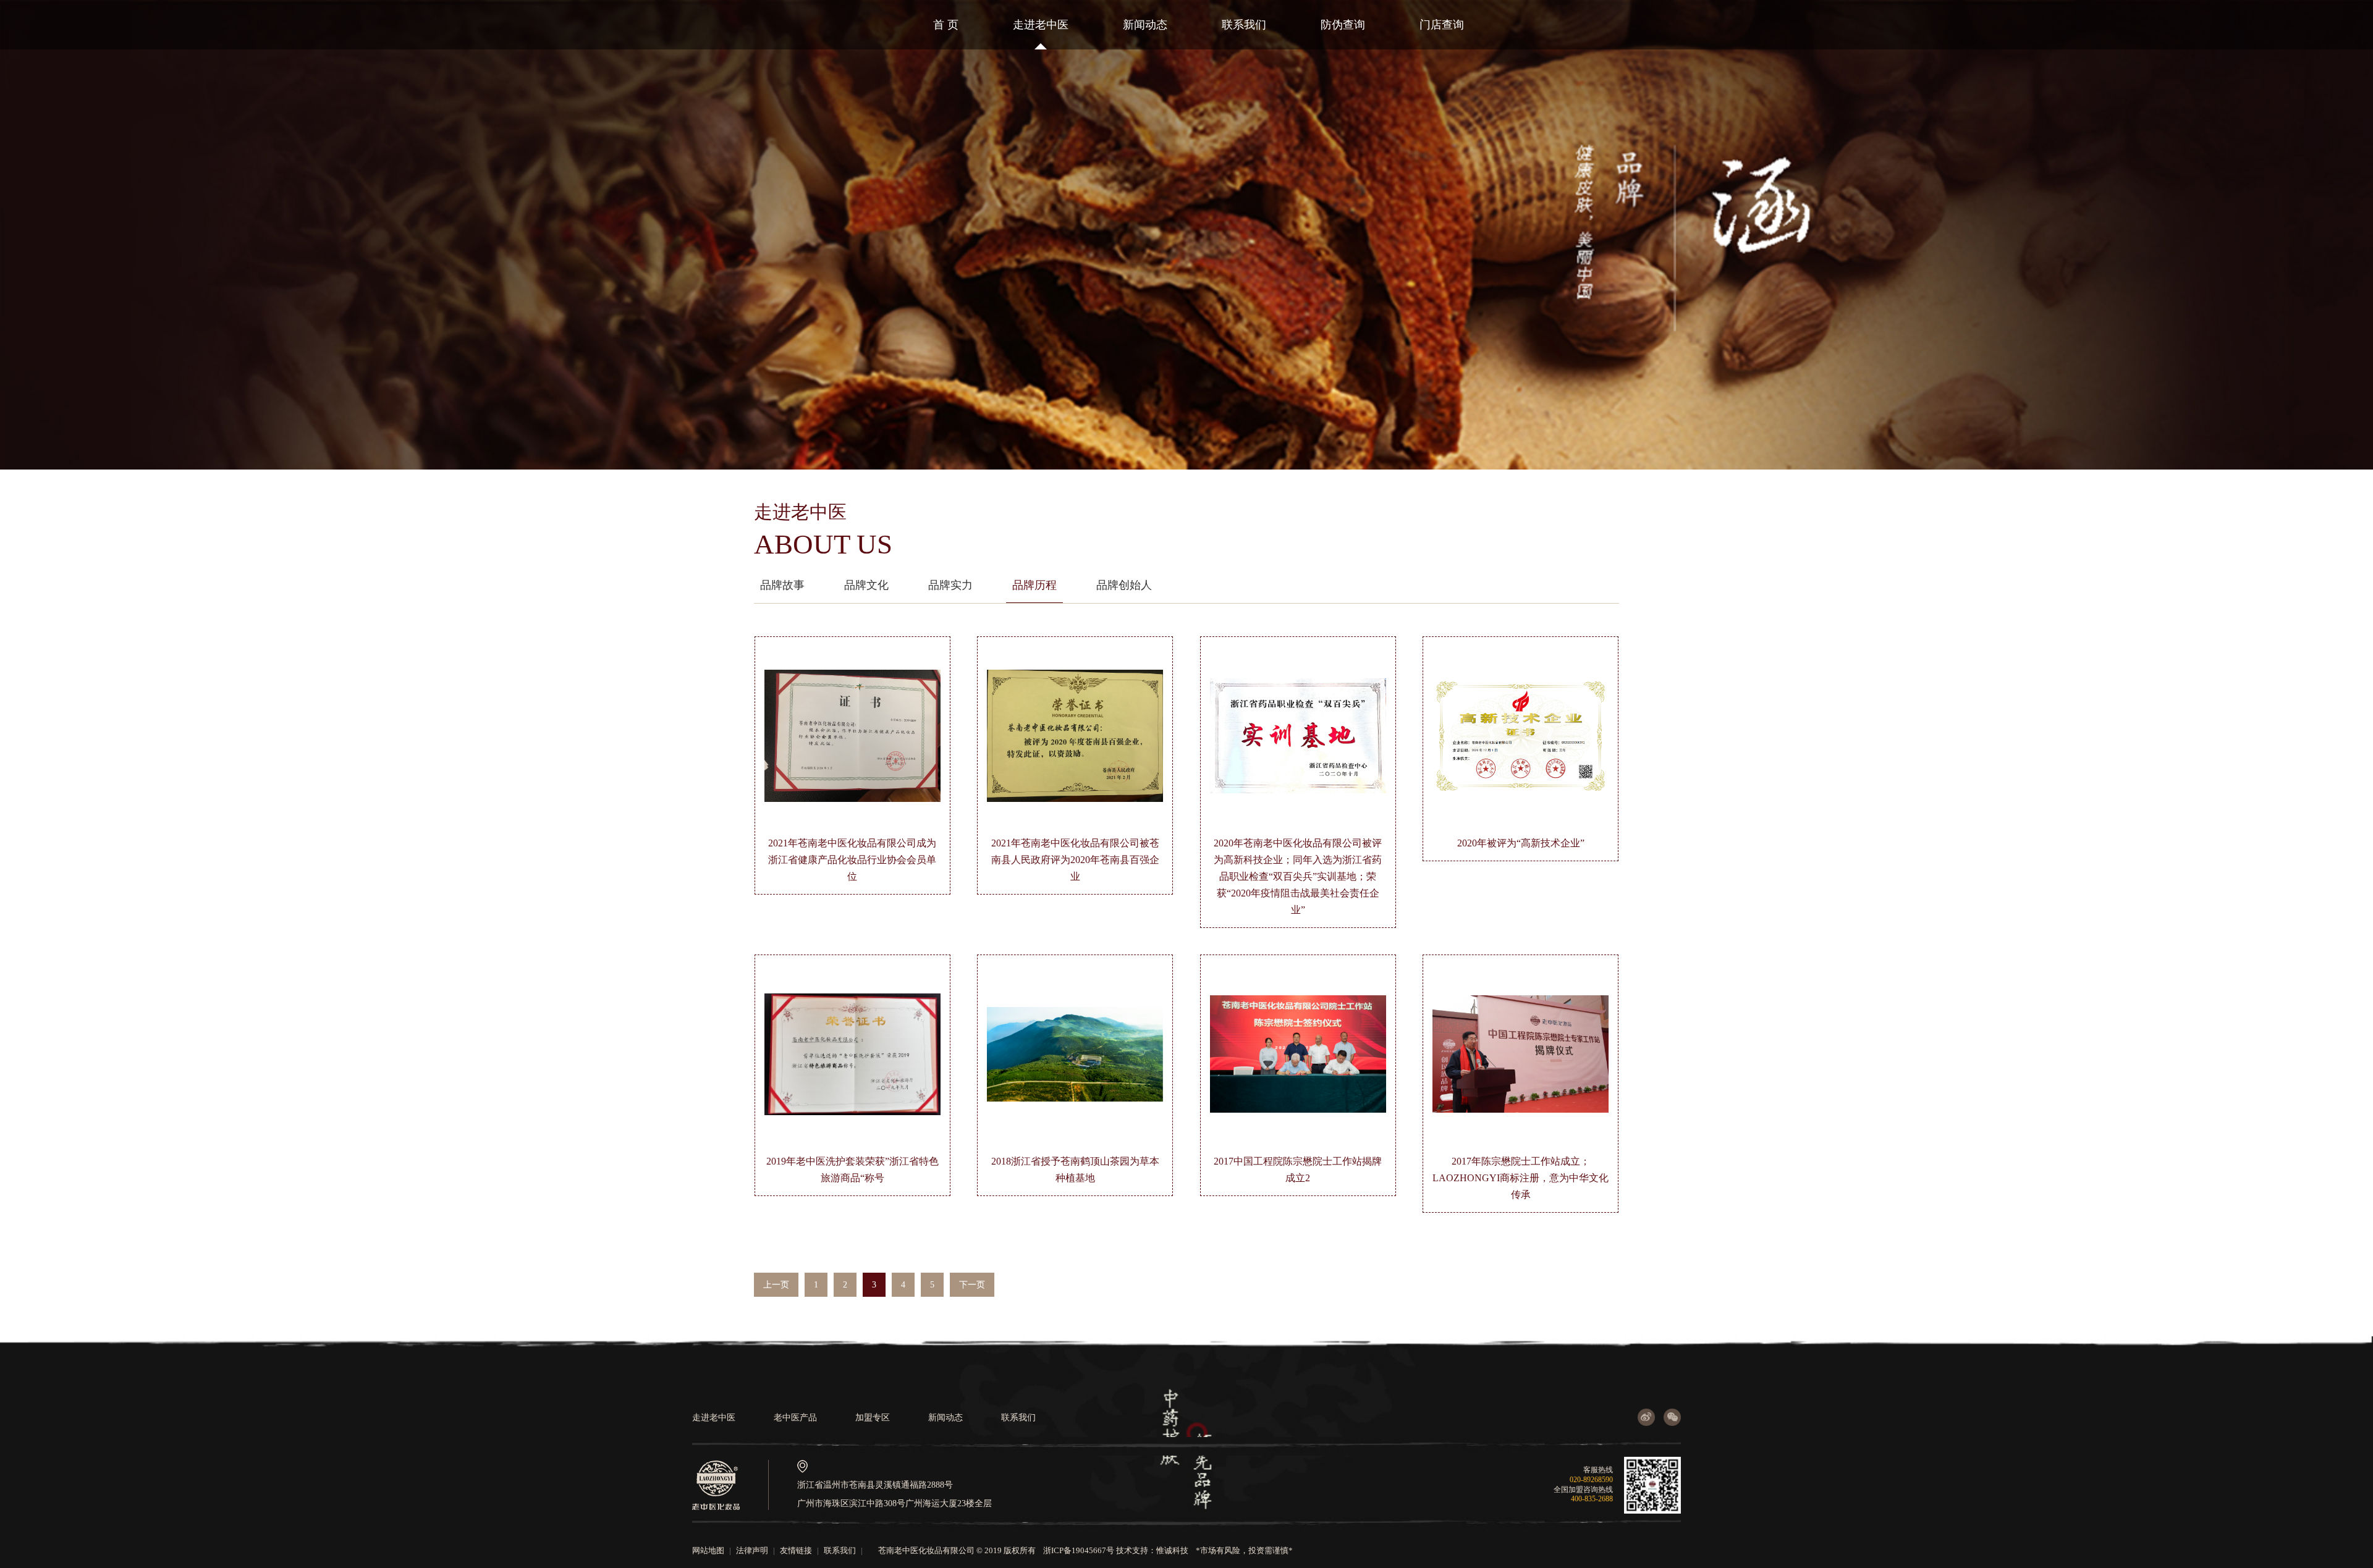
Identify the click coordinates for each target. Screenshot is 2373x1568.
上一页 (776, 1285)
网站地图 (708, 1550)
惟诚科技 (1172, 1550)
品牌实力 (950, 585)
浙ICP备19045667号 (1079, 1550)
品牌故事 (782, 585)
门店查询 (1442, 25)
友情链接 (796, 1550)
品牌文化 (866, 585)
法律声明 (752, 1550)
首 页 (946, 25)
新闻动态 (1145, 25)
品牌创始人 (1124, 585)
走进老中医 (1041, 25)
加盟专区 (873, 1418)
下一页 (972, 1285)
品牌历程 (1034, 585)
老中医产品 (795, 1418)
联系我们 (1244, 25)
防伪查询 (1343, 25)
